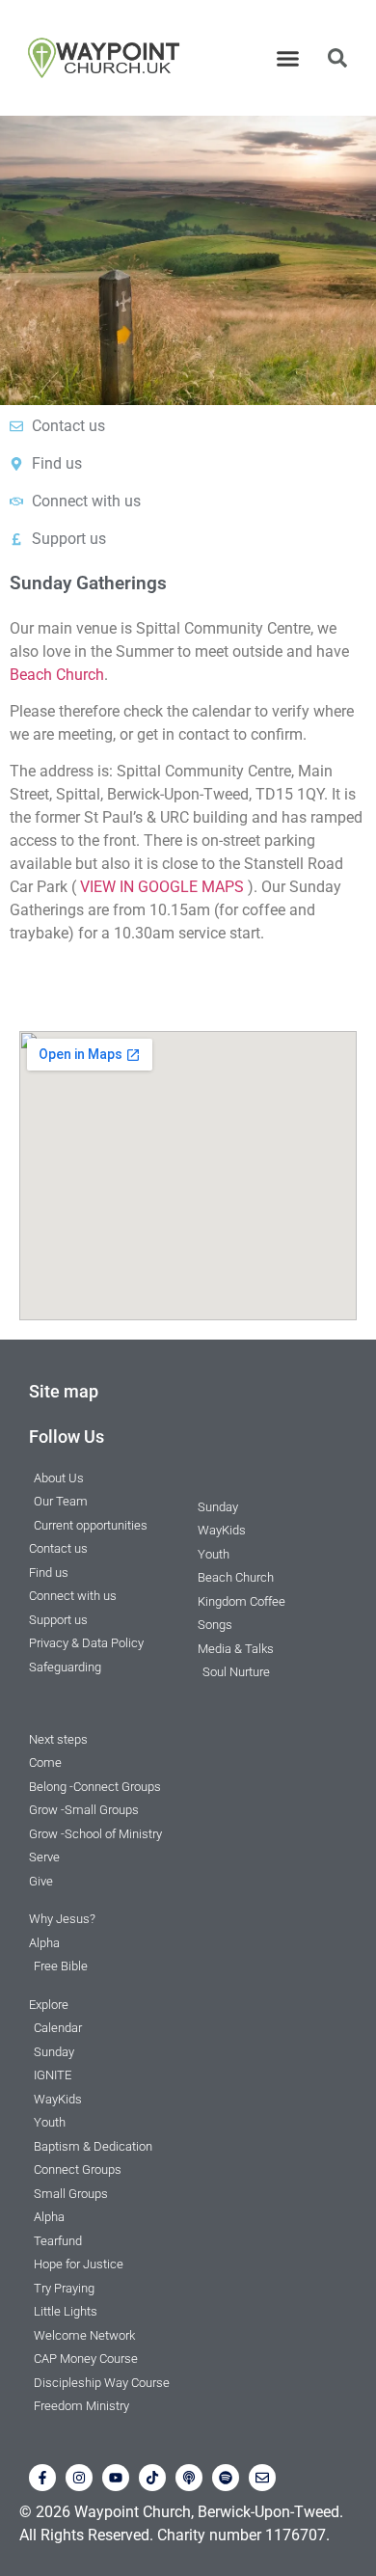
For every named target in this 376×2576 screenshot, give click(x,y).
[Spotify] (226, 2478)
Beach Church (57, 675)
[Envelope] (262, 2478)
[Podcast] (189, 2478)
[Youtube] (116, 2478)
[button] (288, 58)
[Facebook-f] (42, 2478)
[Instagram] (79, 2478)
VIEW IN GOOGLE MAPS (162, 887)
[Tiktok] (152, 2478)
